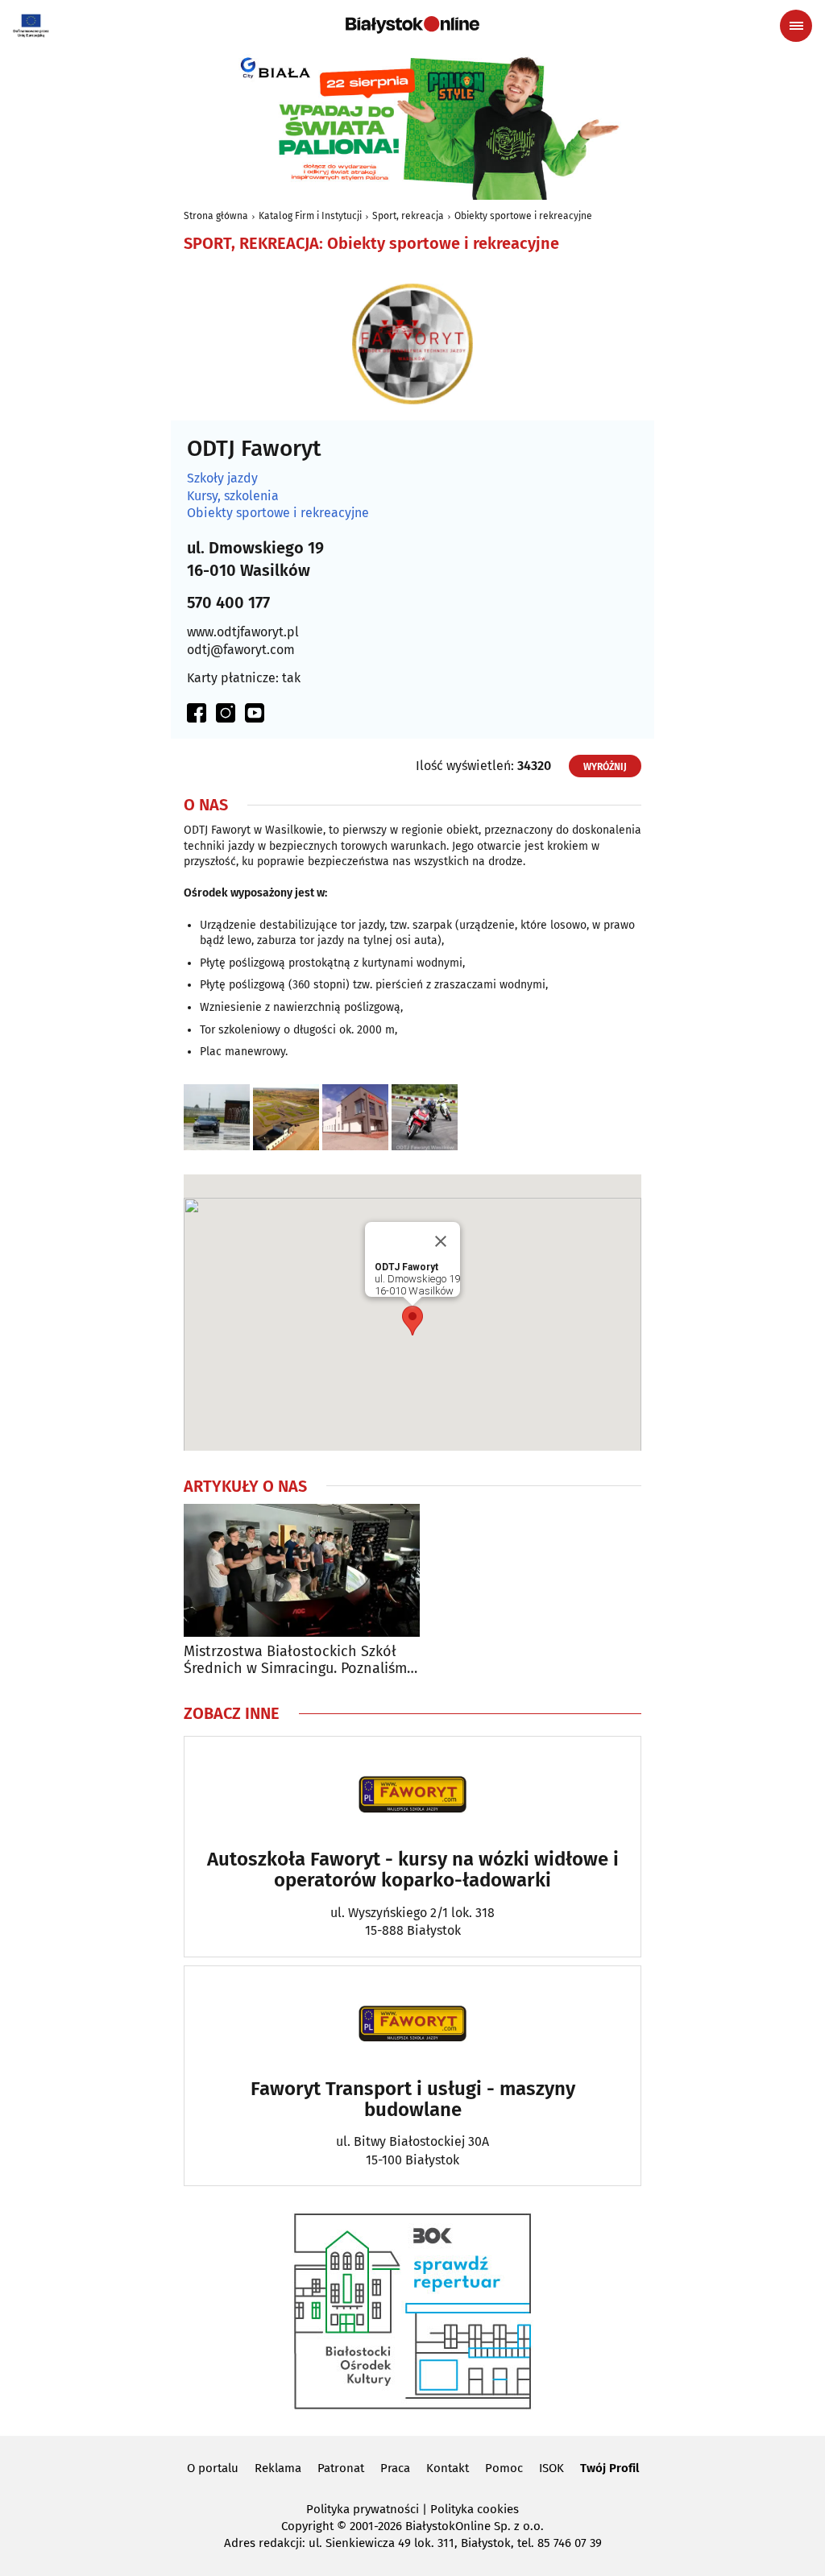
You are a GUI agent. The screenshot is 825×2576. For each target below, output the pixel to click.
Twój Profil (609, 2468)
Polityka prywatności (363, 2509)
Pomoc (504, 2468)
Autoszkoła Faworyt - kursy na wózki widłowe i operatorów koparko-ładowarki (413, 1870)
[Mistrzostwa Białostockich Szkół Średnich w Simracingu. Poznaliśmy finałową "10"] (302, 1570)
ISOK (551, 2468)
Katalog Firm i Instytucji (310, 216)
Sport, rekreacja (408, 216)
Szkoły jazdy (222, 478)
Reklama (278, 2468)
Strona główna (216, 216)
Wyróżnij (605, 767)
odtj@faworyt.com (241, 650)
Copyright (307, 2526)
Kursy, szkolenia (233, 496)
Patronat (341, 2468)
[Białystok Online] (412, 25)
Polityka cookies (475, 2509)
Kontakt (448, 2468)
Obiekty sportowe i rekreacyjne (523, 216)
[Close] (441, 1241)
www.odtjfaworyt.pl (243, 632)
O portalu (213, 2468)
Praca (395, 2468)
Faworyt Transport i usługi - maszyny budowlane (413, 2100)
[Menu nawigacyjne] (796, 26)
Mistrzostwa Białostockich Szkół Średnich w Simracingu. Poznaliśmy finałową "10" (299, 1661)
